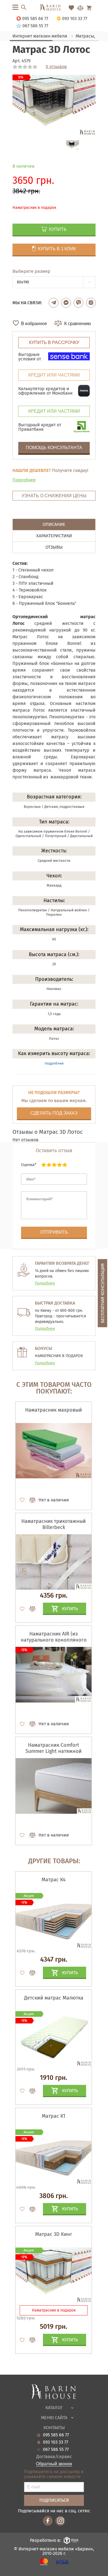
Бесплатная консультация (103, 1293)
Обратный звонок (54, 2464)
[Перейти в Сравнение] (80, 8)
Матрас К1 (54, 2116)
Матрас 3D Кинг (54, 2234)
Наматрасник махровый (54, 1410)
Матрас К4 (54, 1880)
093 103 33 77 (56, 2442)
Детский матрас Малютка (54, 1998)
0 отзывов (56, 67)
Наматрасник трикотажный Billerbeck (54, 1524)
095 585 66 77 (56, 2435)
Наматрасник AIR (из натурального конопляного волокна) (54, 1640)
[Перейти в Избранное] (71, 8)
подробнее (54, 1063)
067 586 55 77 (56, 2449)
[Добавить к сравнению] (30, 1500)
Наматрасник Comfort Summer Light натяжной (54, 1748)
